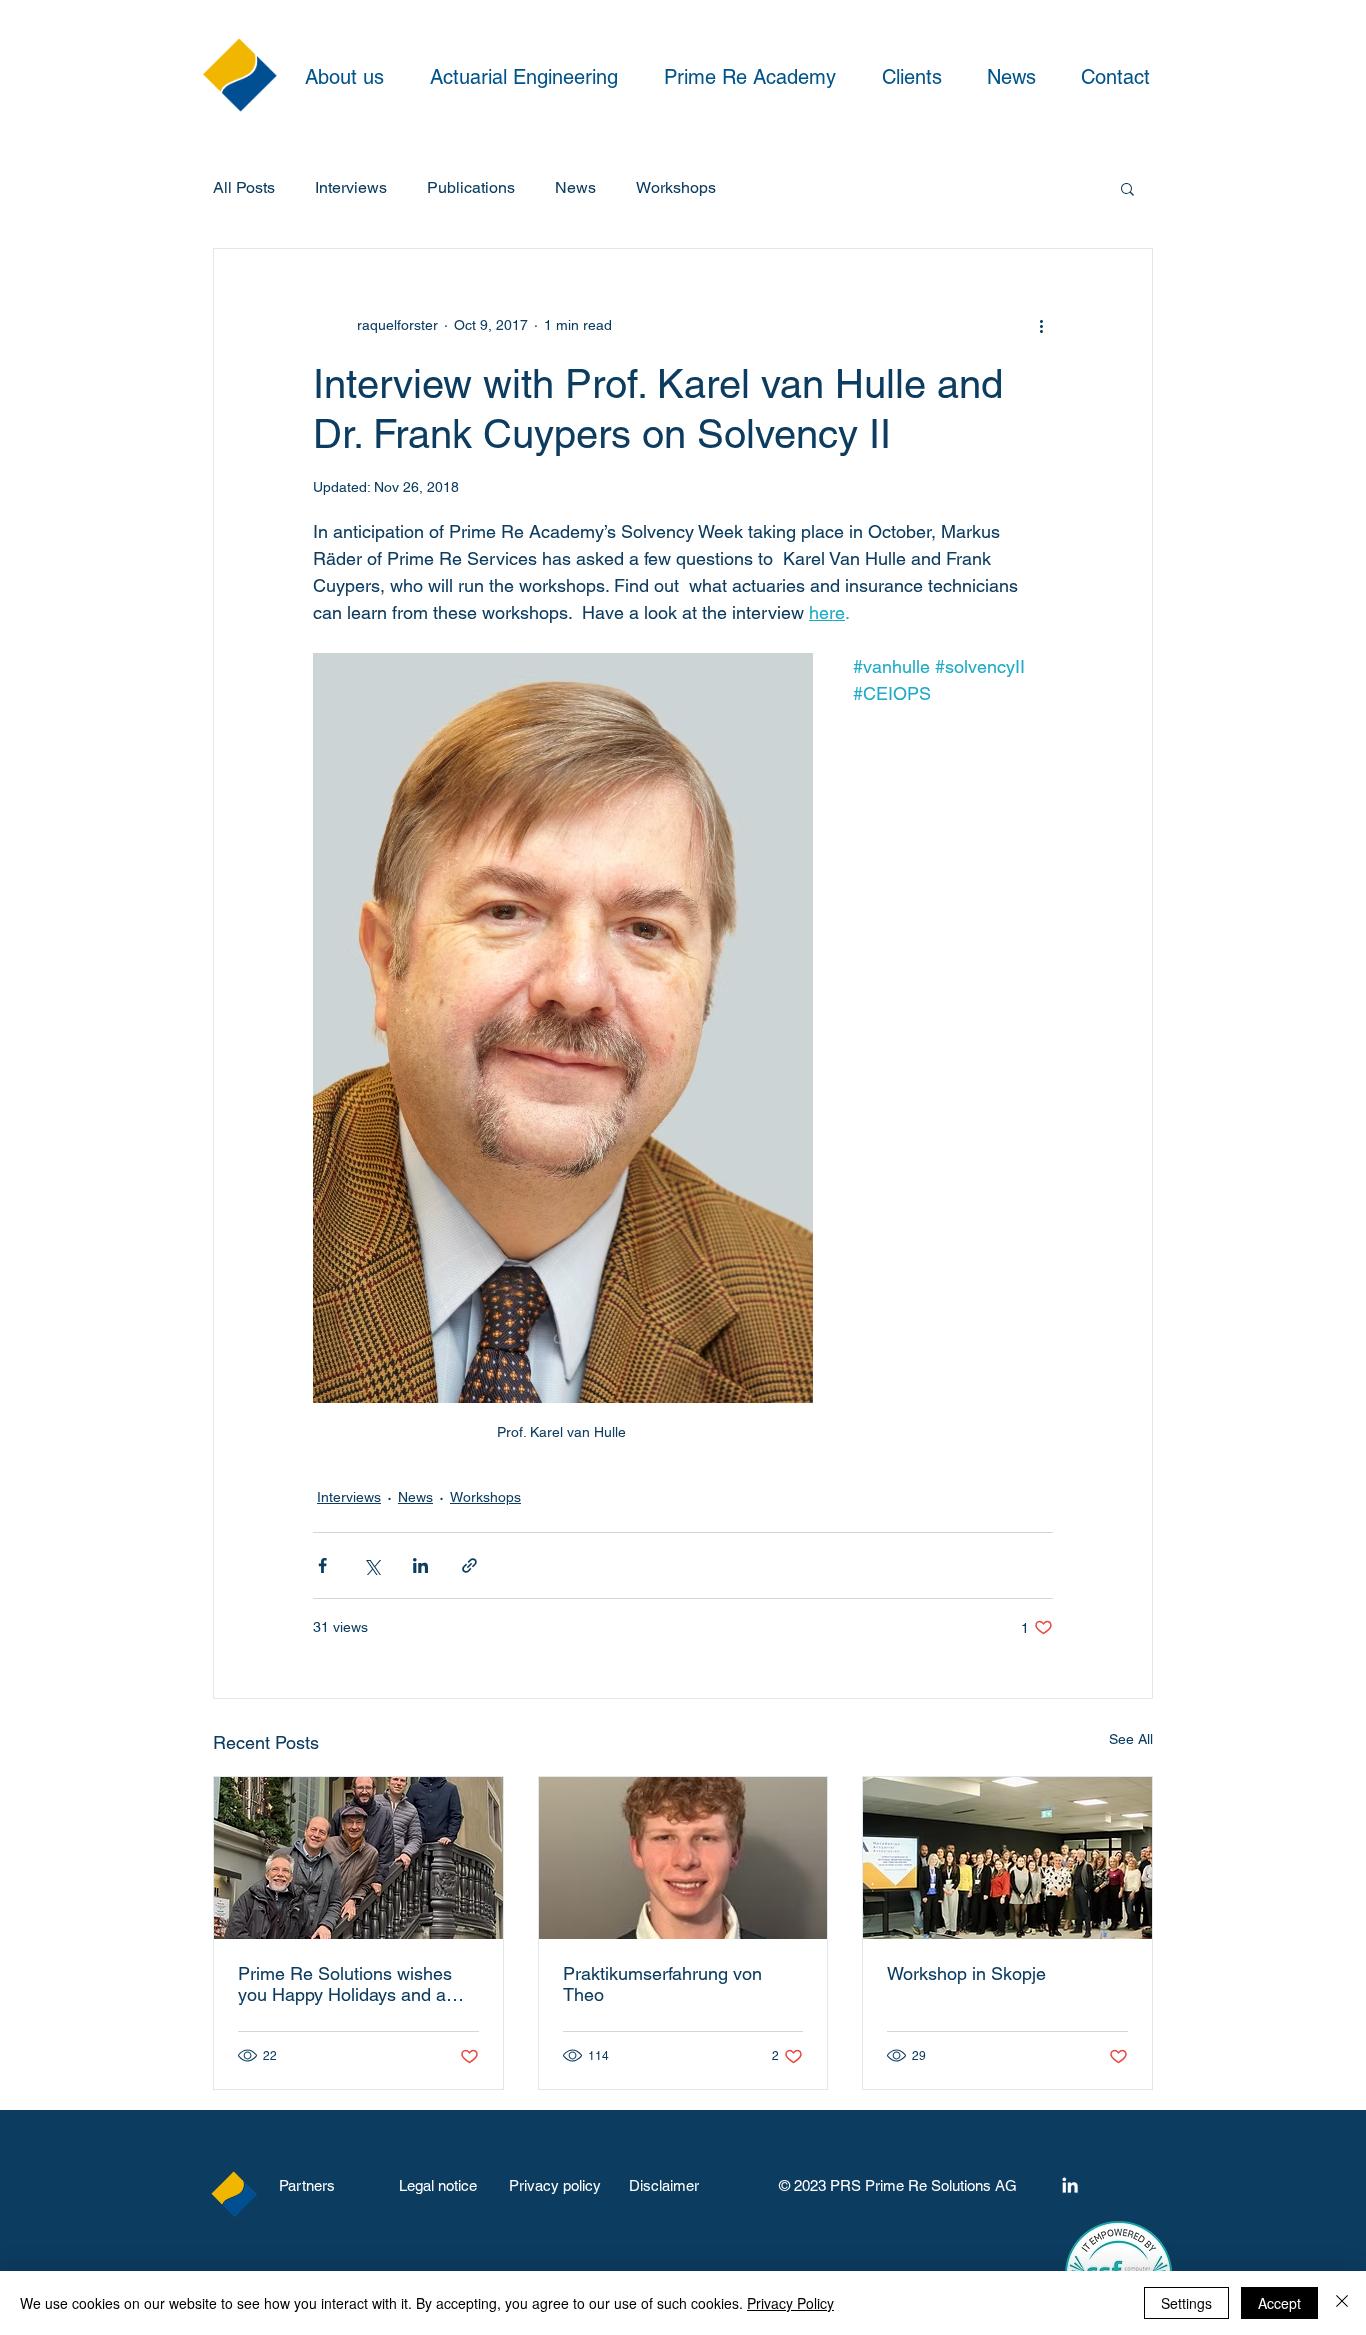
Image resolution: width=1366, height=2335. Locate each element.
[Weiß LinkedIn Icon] (1070, 2185)
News (575, 187)
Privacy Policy (790, 2303)
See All (1131, 1739)
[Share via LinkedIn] (420, 1565)
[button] (1127, 188)
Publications (471, 187)
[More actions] (1041, 325)
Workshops (676, 187)
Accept (1279, 2303)
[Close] (1342, 2303)
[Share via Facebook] (322, 1565)
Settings (1186, 2303)
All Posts (244, 187)
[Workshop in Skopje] (1007, 1858)
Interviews (351, 187)
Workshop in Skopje (966, 1973)
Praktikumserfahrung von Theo (662, 1984)
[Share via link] (469, 1565)
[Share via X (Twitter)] (371, 1565)
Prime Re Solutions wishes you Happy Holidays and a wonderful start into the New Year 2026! (350, 1984)
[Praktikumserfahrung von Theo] (683, 1858)
